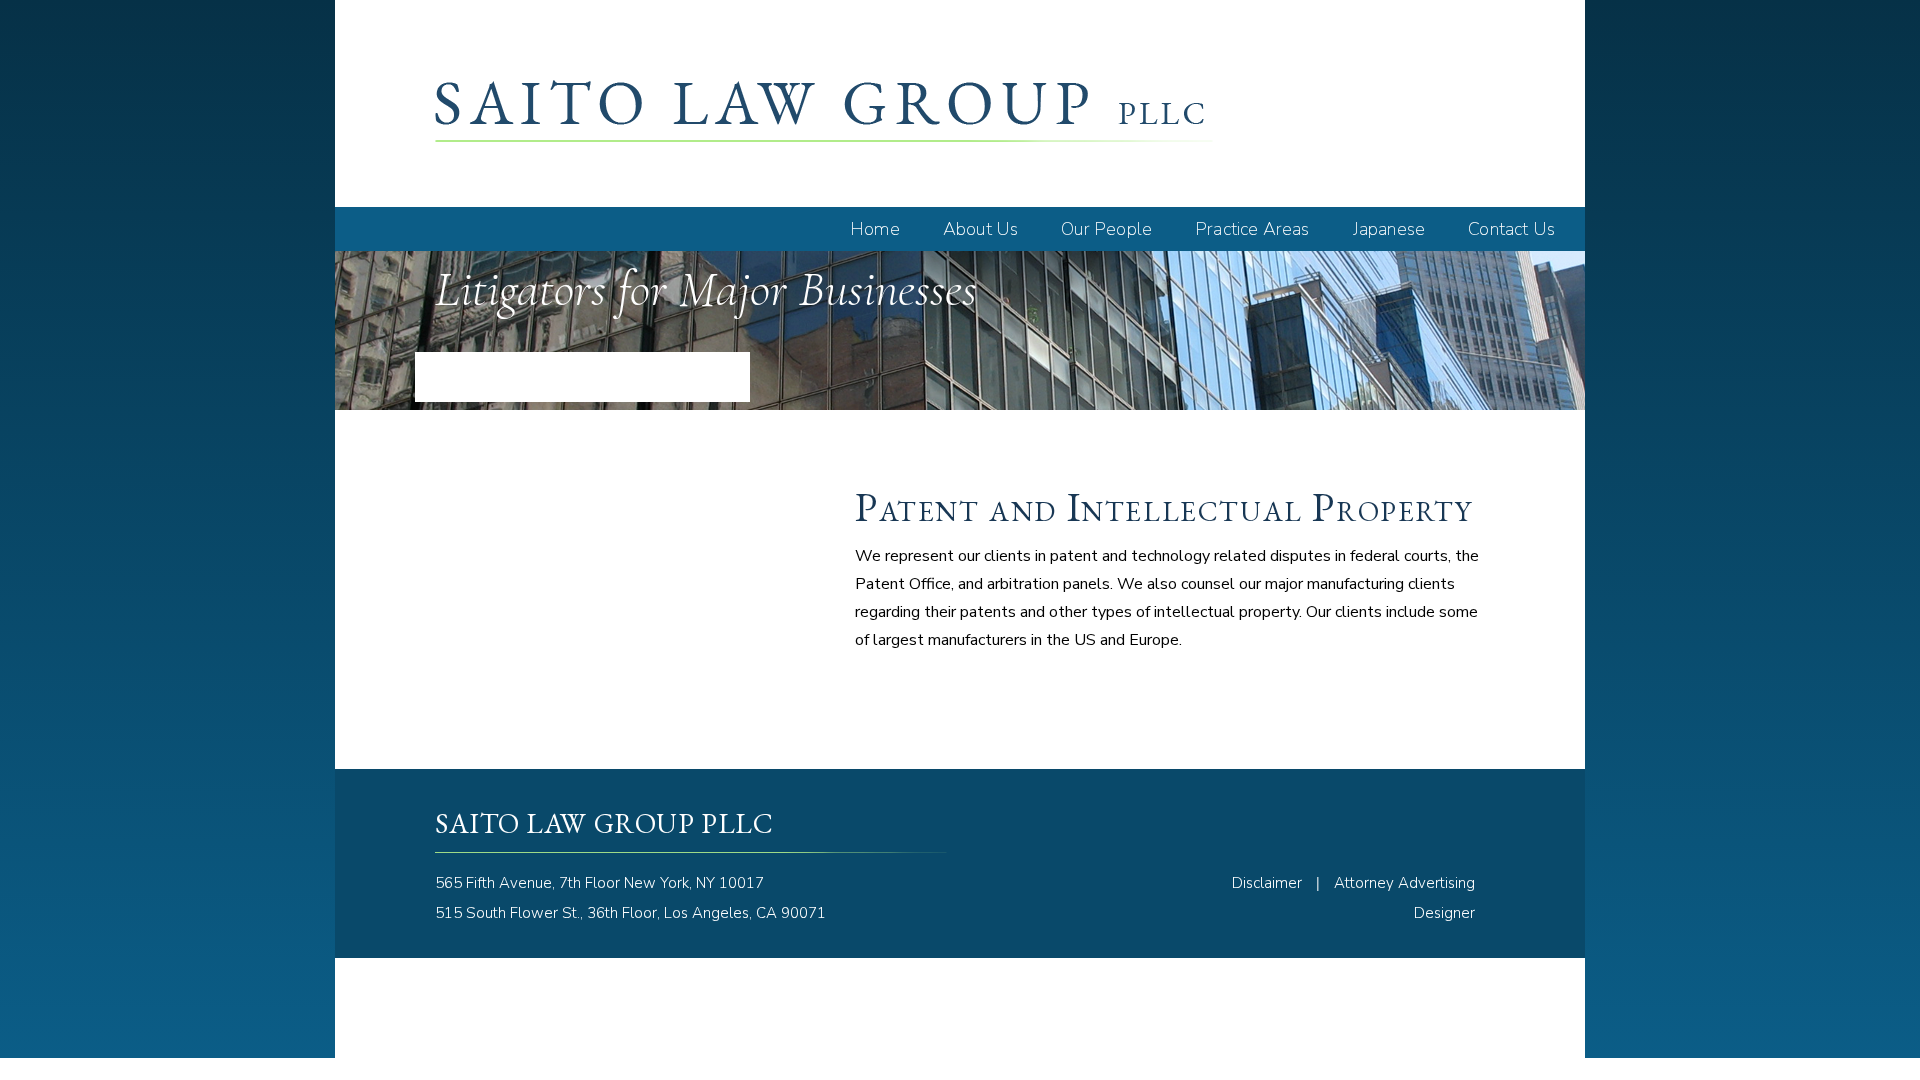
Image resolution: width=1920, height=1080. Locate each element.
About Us (980, 229)
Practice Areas (1252, 229)
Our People (1106, 229)
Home (875, 229)
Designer (1444, 913)
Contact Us (1511, 229)
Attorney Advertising (1404, 883)
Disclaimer (1267, 883)
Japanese (1389, 229)
